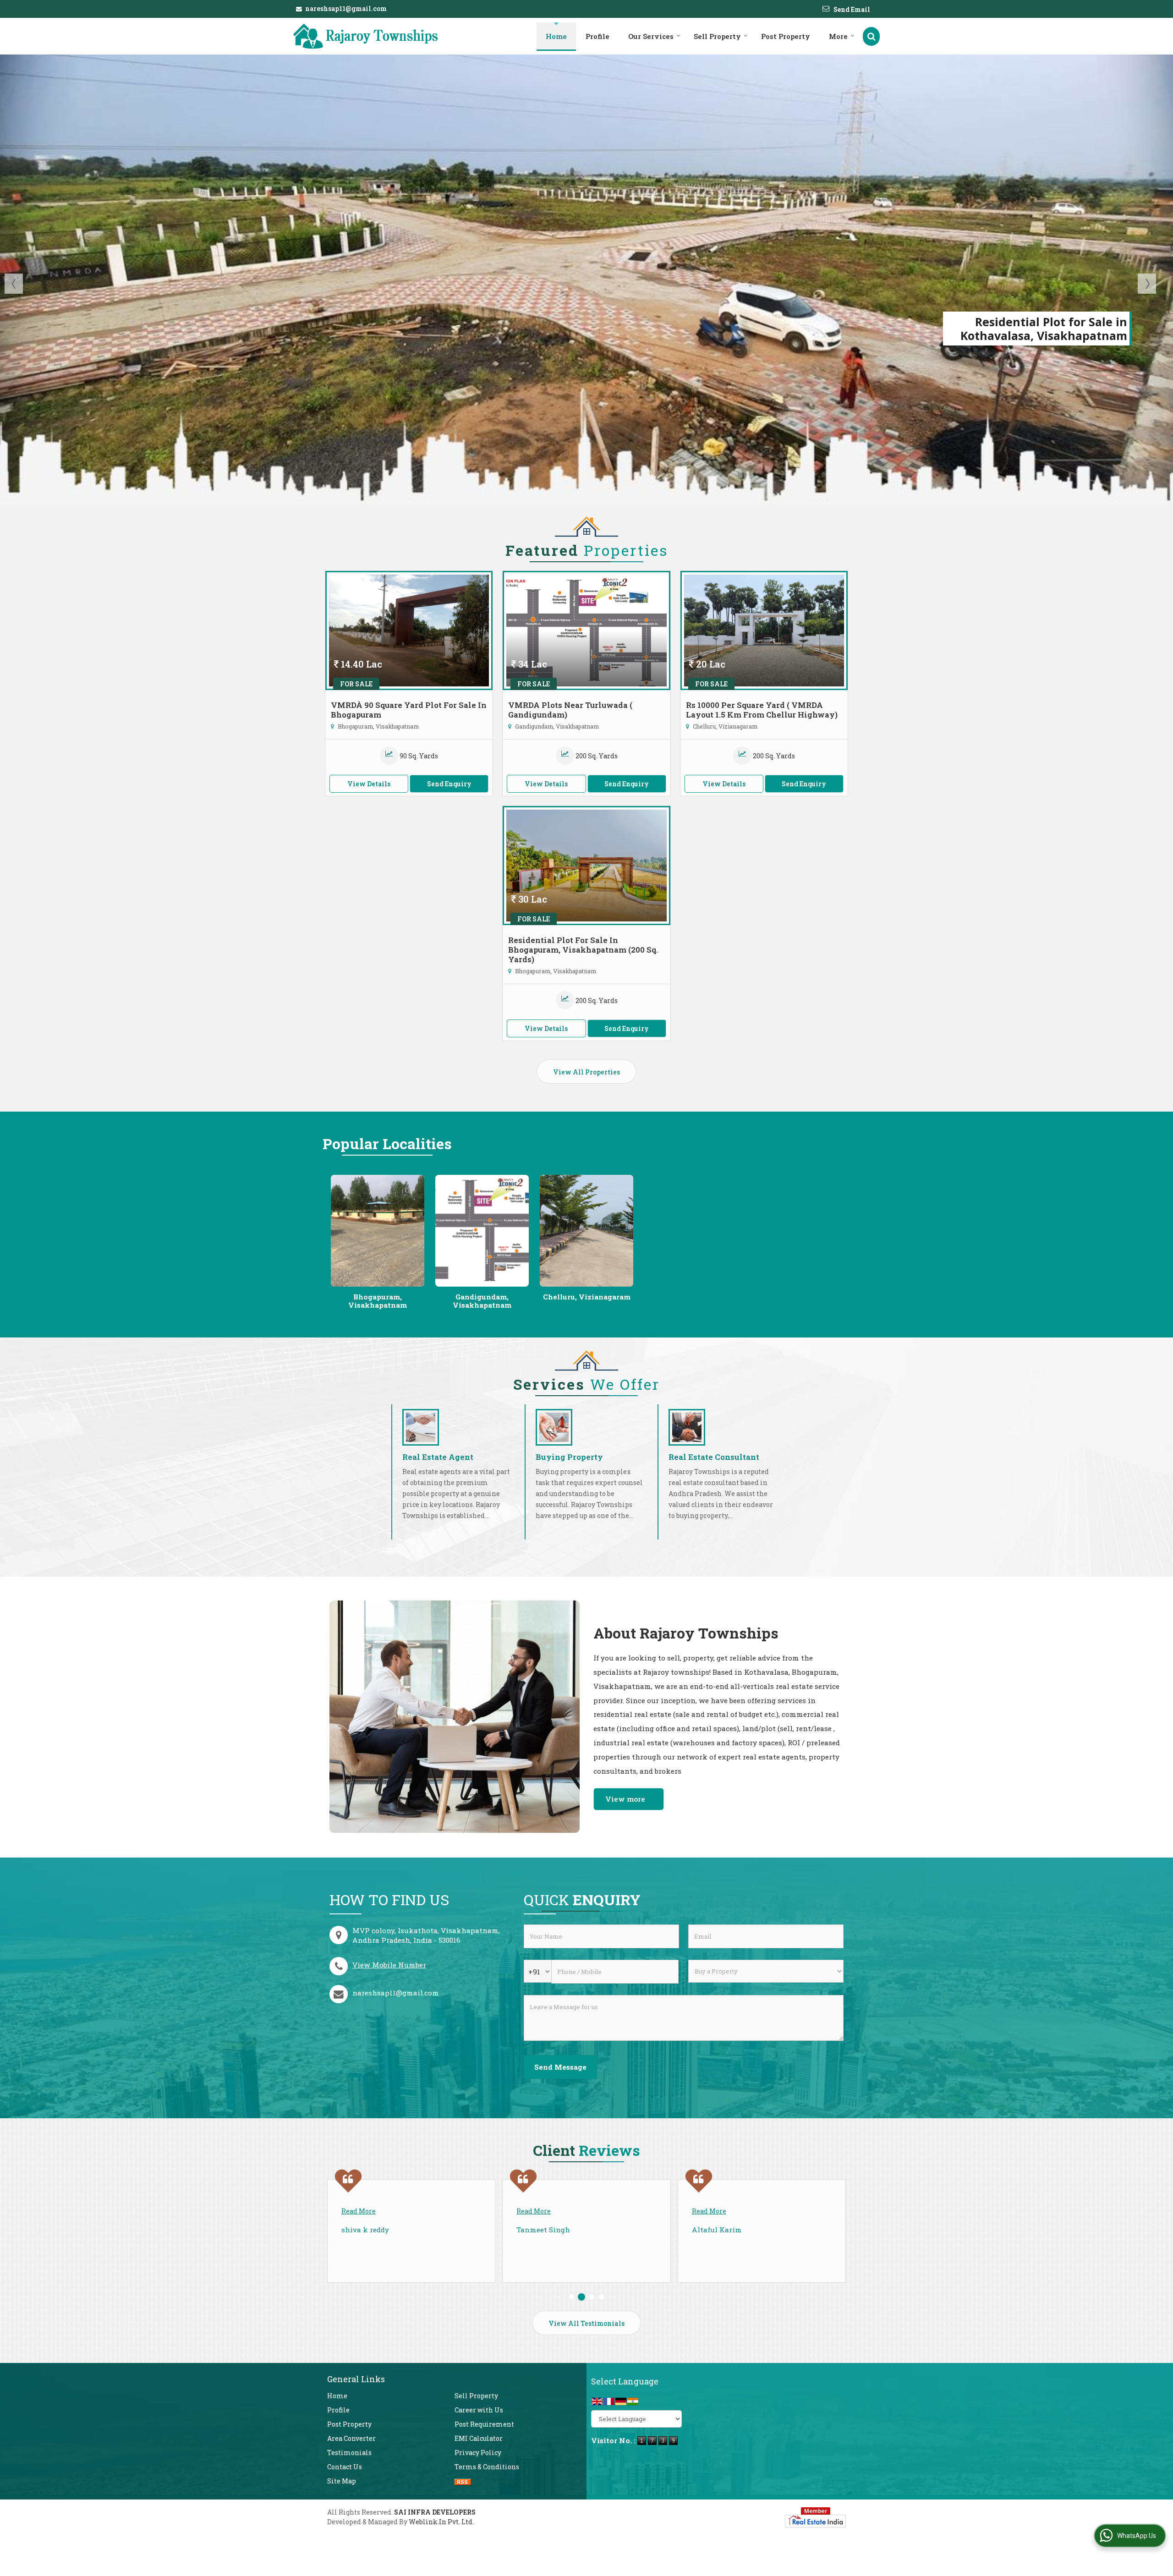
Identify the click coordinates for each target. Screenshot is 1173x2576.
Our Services (651, 36)
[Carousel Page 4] (602, 2297)
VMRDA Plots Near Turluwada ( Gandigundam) (570, 710)
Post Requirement (484, 2424)
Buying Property (569, 1457)
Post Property (786, 36)
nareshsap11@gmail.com (346, 8)
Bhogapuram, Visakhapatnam (378, 1301)
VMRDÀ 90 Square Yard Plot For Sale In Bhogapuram (409, 710)
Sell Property (717, 36)
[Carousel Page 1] (571, 2297)
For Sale (356, 684)
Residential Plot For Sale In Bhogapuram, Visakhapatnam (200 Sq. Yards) (583, 950)
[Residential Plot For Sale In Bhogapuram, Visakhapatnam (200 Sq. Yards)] (586, 866)
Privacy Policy (478, 2453)
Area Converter (351, 2438)
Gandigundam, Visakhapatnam (482, 1301)
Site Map (342, 2481)
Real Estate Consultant (714, 1457)
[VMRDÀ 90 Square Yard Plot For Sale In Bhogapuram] (409, 630)
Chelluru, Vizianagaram (587, 1297)
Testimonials (349, 2453)
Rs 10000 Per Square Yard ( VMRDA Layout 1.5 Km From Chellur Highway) (762, 710)
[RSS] (463, 2481)
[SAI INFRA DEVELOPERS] (366, 36)
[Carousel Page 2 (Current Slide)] (581, 2297)
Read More (359, 2211)
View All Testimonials (586, 2323)
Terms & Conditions (487, 2467)
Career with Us (479, 2410)
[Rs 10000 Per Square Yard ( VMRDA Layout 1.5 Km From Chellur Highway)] (764, 630)
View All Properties (586, 1072)
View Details (369, 784)
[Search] (871, 36)
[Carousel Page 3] (592, 2297)
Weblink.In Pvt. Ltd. (441, 2522)
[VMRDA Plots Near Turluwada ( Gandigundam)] (586, 630)
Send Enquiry (449, 784)
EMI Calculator (479, 2438)
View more (625, 1799)
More (838, 36)
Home (556, 36)
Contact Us (345, 2467)
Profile (597, 36)
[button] (389, 1965)
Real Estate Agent (438, 1457)
